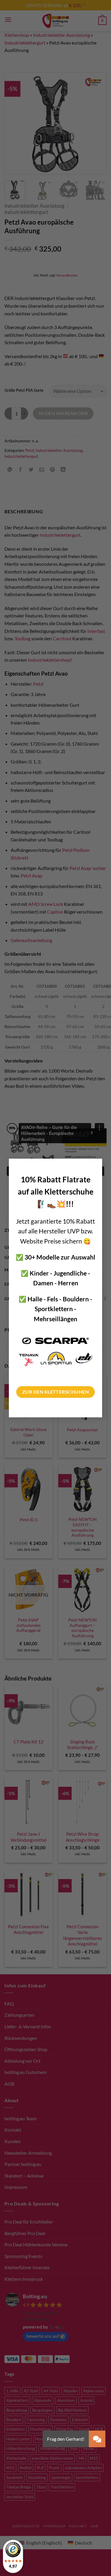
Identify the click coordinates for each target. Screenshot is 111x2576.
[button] (97, 2439)
